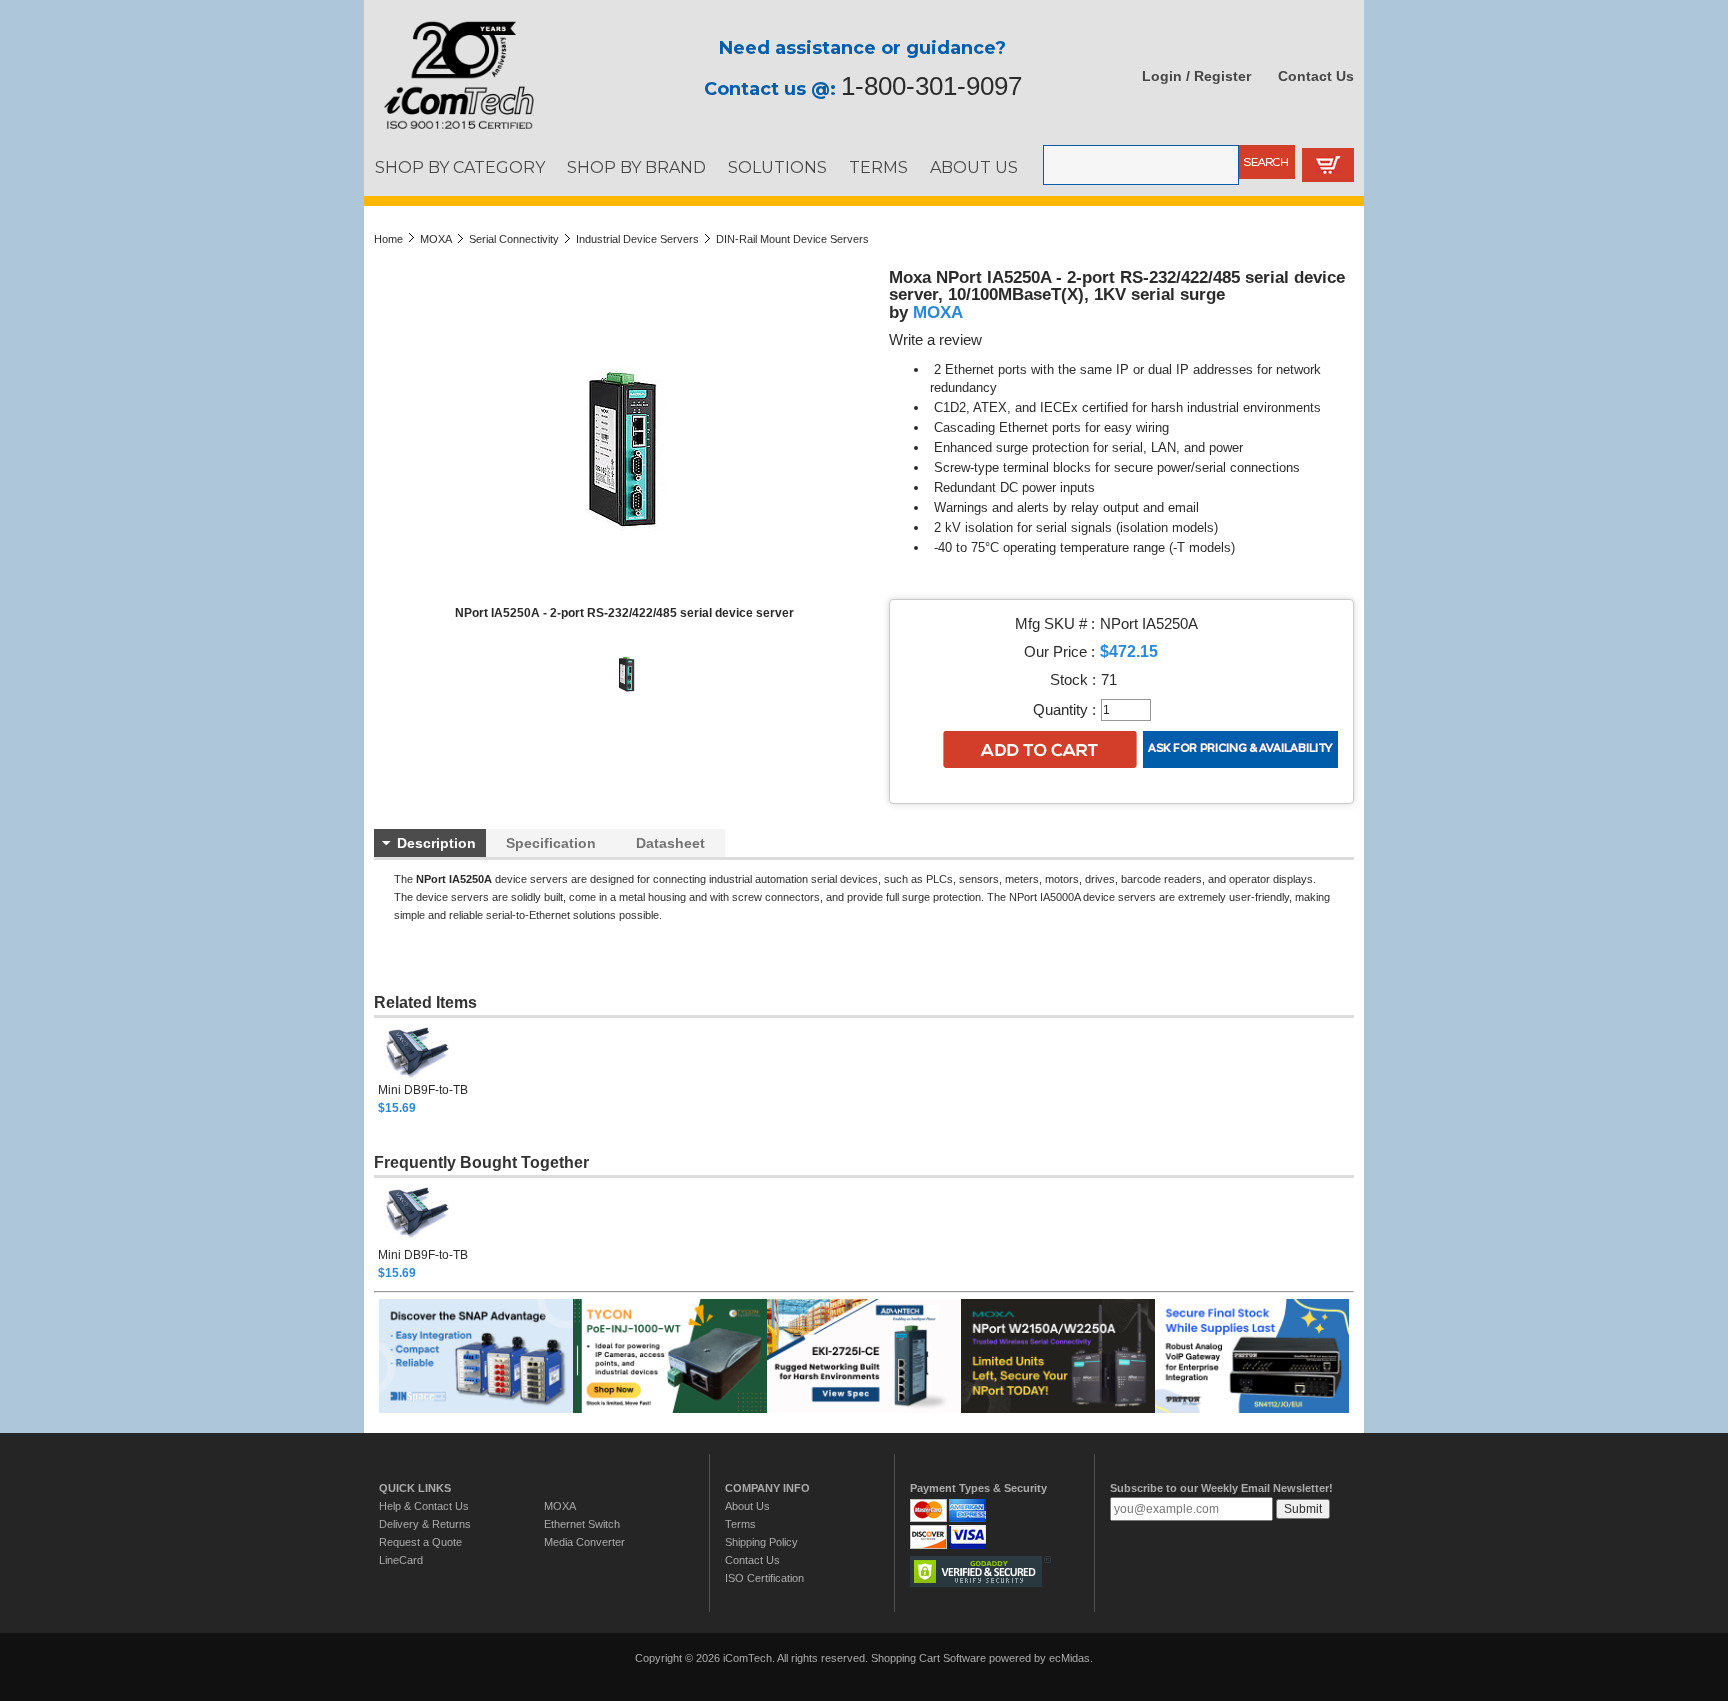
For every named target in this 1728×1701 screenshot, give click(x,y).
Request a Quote (420, 1542)
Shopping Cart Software (928, 1658)
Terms (740, 1524)
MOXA (436, 239)
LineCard (401, 1560)
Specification (551, 843)
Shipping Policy (761, 1542)
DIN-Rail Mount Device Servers (792, 239)
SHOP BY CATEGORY (460, 167)
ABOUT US (974, 167)
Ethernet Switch (582, 1524)
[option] (442, 1069)
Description (436, 843)
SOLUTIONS (777, 167)
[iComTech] (449, 130)
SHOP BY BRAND (636, 167)
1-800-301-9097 (931, 86)
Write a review (935, 340)
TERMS (878, 167)
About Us (747, 1506)
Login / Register (1196, 76)
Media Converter (584, 1542)
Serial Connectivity (514, 239)
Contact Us (1316, 76)
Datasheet (670, 843)
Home (388, 239)
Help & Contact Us (424, 1506)
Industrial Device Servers (637, 239)
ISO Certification (764, 1578)
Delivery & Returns (425, 1524)
